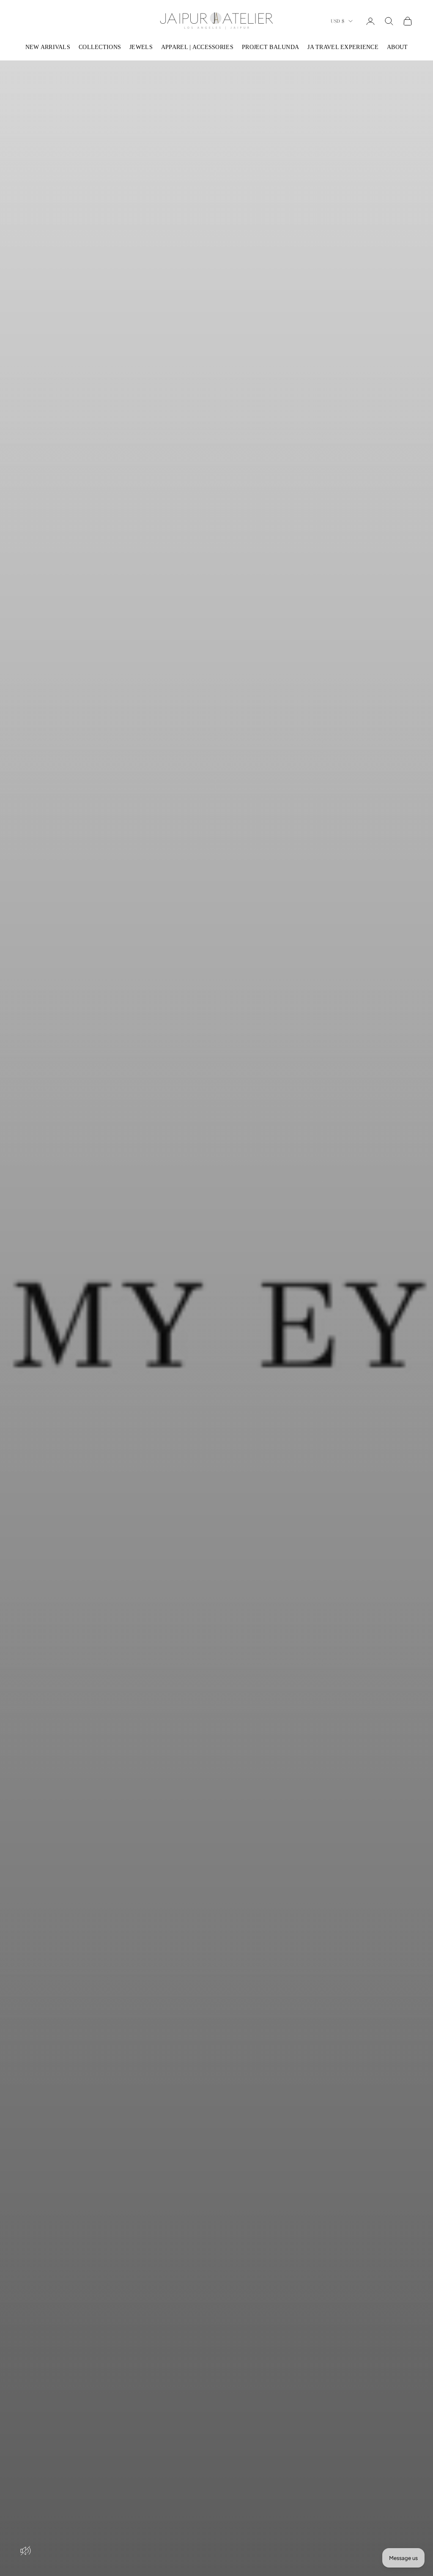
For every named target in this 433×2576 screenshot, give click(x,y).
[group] (216, 1318)
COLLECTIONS (100, 47)
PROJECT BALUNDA (270, 47)
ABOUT (397, 47)
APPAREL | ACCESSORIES (197, 47)
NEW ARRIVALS (48, 47)
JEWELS (141, 47)
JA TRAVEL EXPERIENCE (343, 47)
